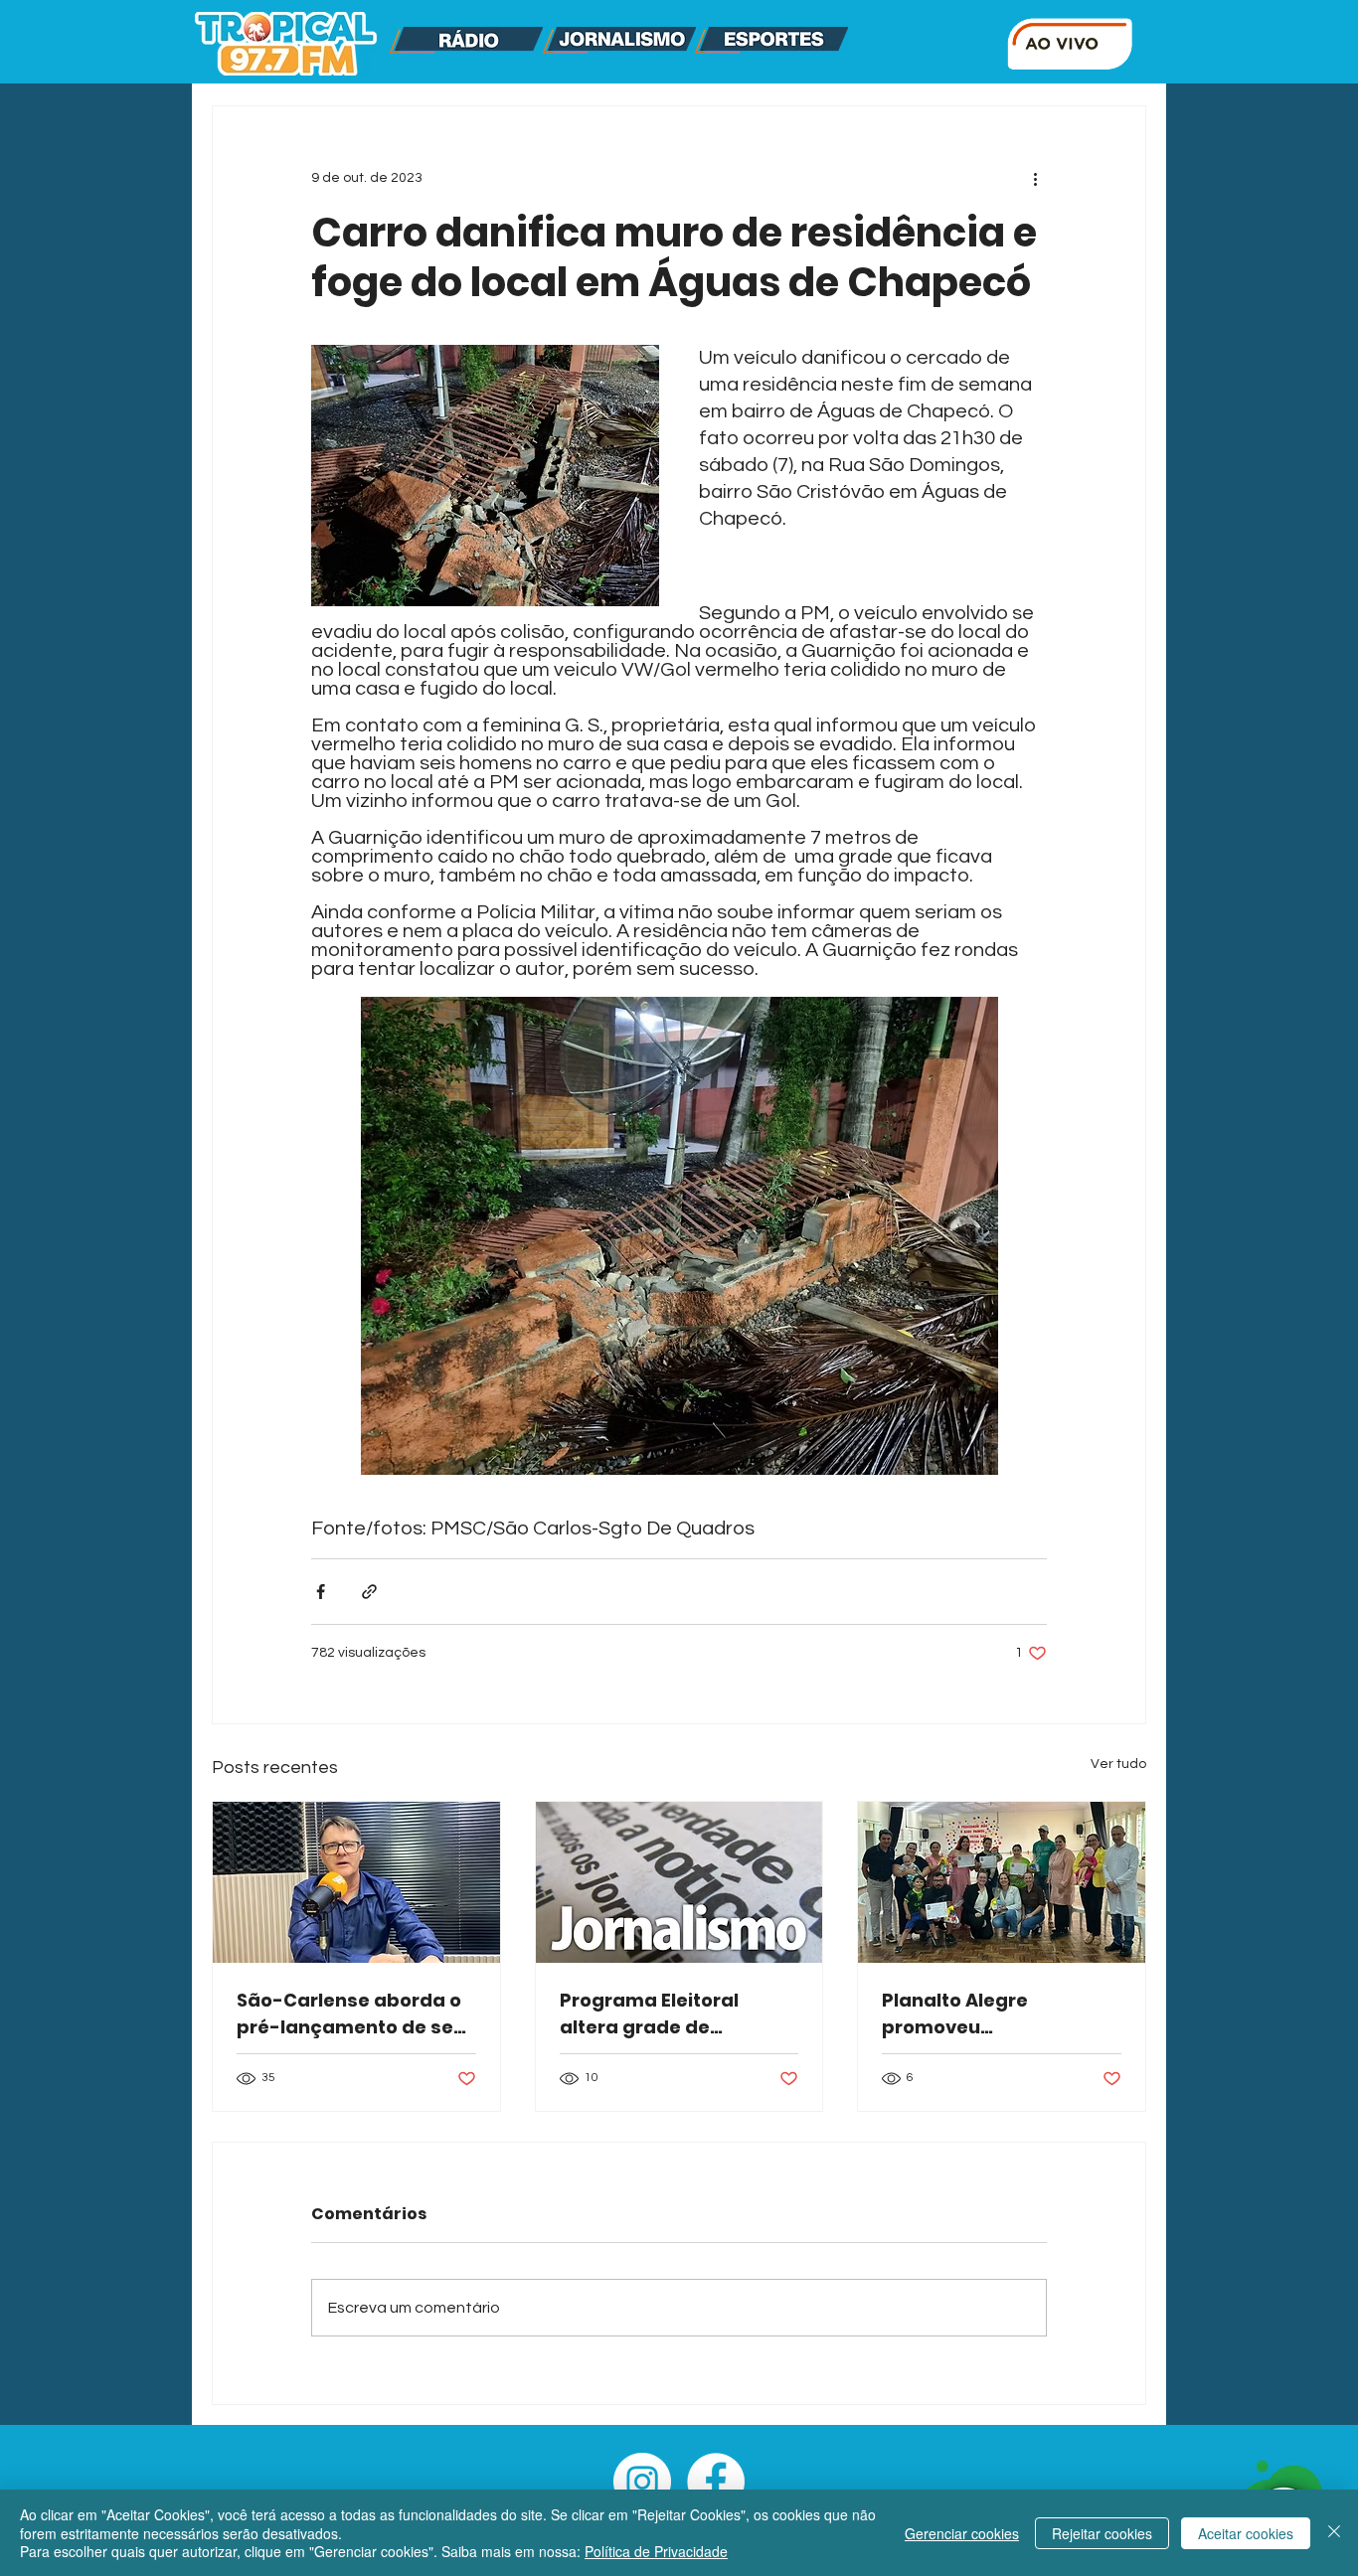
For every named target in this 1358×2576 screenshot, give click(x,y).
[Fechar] (1334, 2533)
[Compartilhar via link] (369, 1592)
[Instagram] (642, 2482)
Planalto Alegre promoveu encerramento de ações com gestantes (998, 2014)
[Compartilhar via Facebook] (321, 1592)
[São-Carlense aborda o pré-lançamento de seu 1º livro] (356, 1882)
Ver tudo (1118, 1764)
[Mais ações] (1035, 178)
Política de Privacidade (656, 2551)
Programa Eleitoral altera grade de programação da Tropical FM (649, 2014)
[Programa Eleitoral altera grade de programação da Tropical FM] (679, 1882)
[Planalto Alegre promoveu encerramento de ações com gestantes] (1002, 1882)
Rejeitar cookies (1102, 2533)
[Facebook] (716, 2482)
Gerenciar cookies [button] (962, 2533)
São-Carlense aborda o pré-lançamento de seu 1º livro (351, 2014)
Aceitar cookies (1246, 2533)
